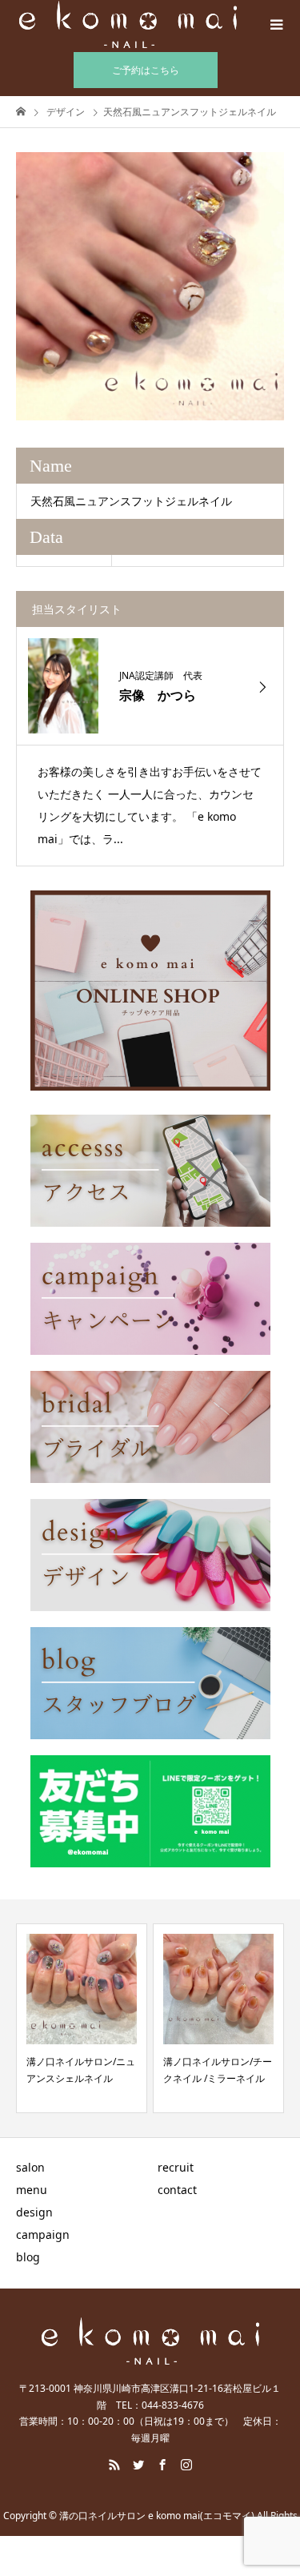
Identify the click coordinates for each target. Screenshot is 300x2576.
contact (177, 2190)
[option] (150, 286)
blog (28, 2257)
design (34, 2212)
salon (30, 2167)
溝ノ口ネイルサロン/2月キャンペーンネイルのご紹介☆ (216, 2078)
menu (32, 2190)
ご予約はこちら (146, 70)
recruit (176, 2167)
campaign (43, 2234)
